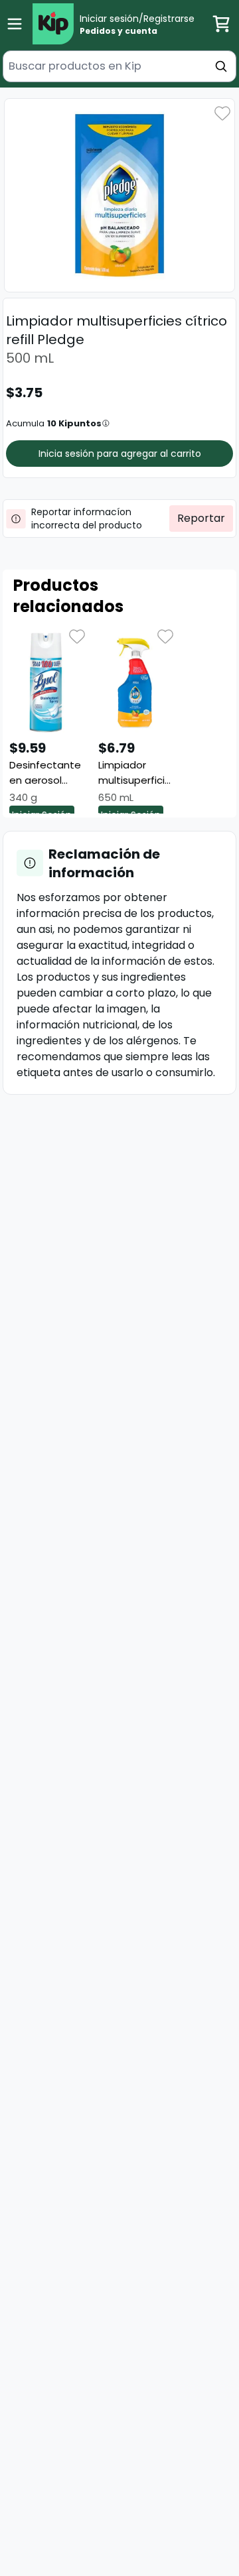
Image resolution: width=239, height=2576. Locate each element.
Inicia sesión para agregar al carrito (120, 454)
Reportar (201, 518)
